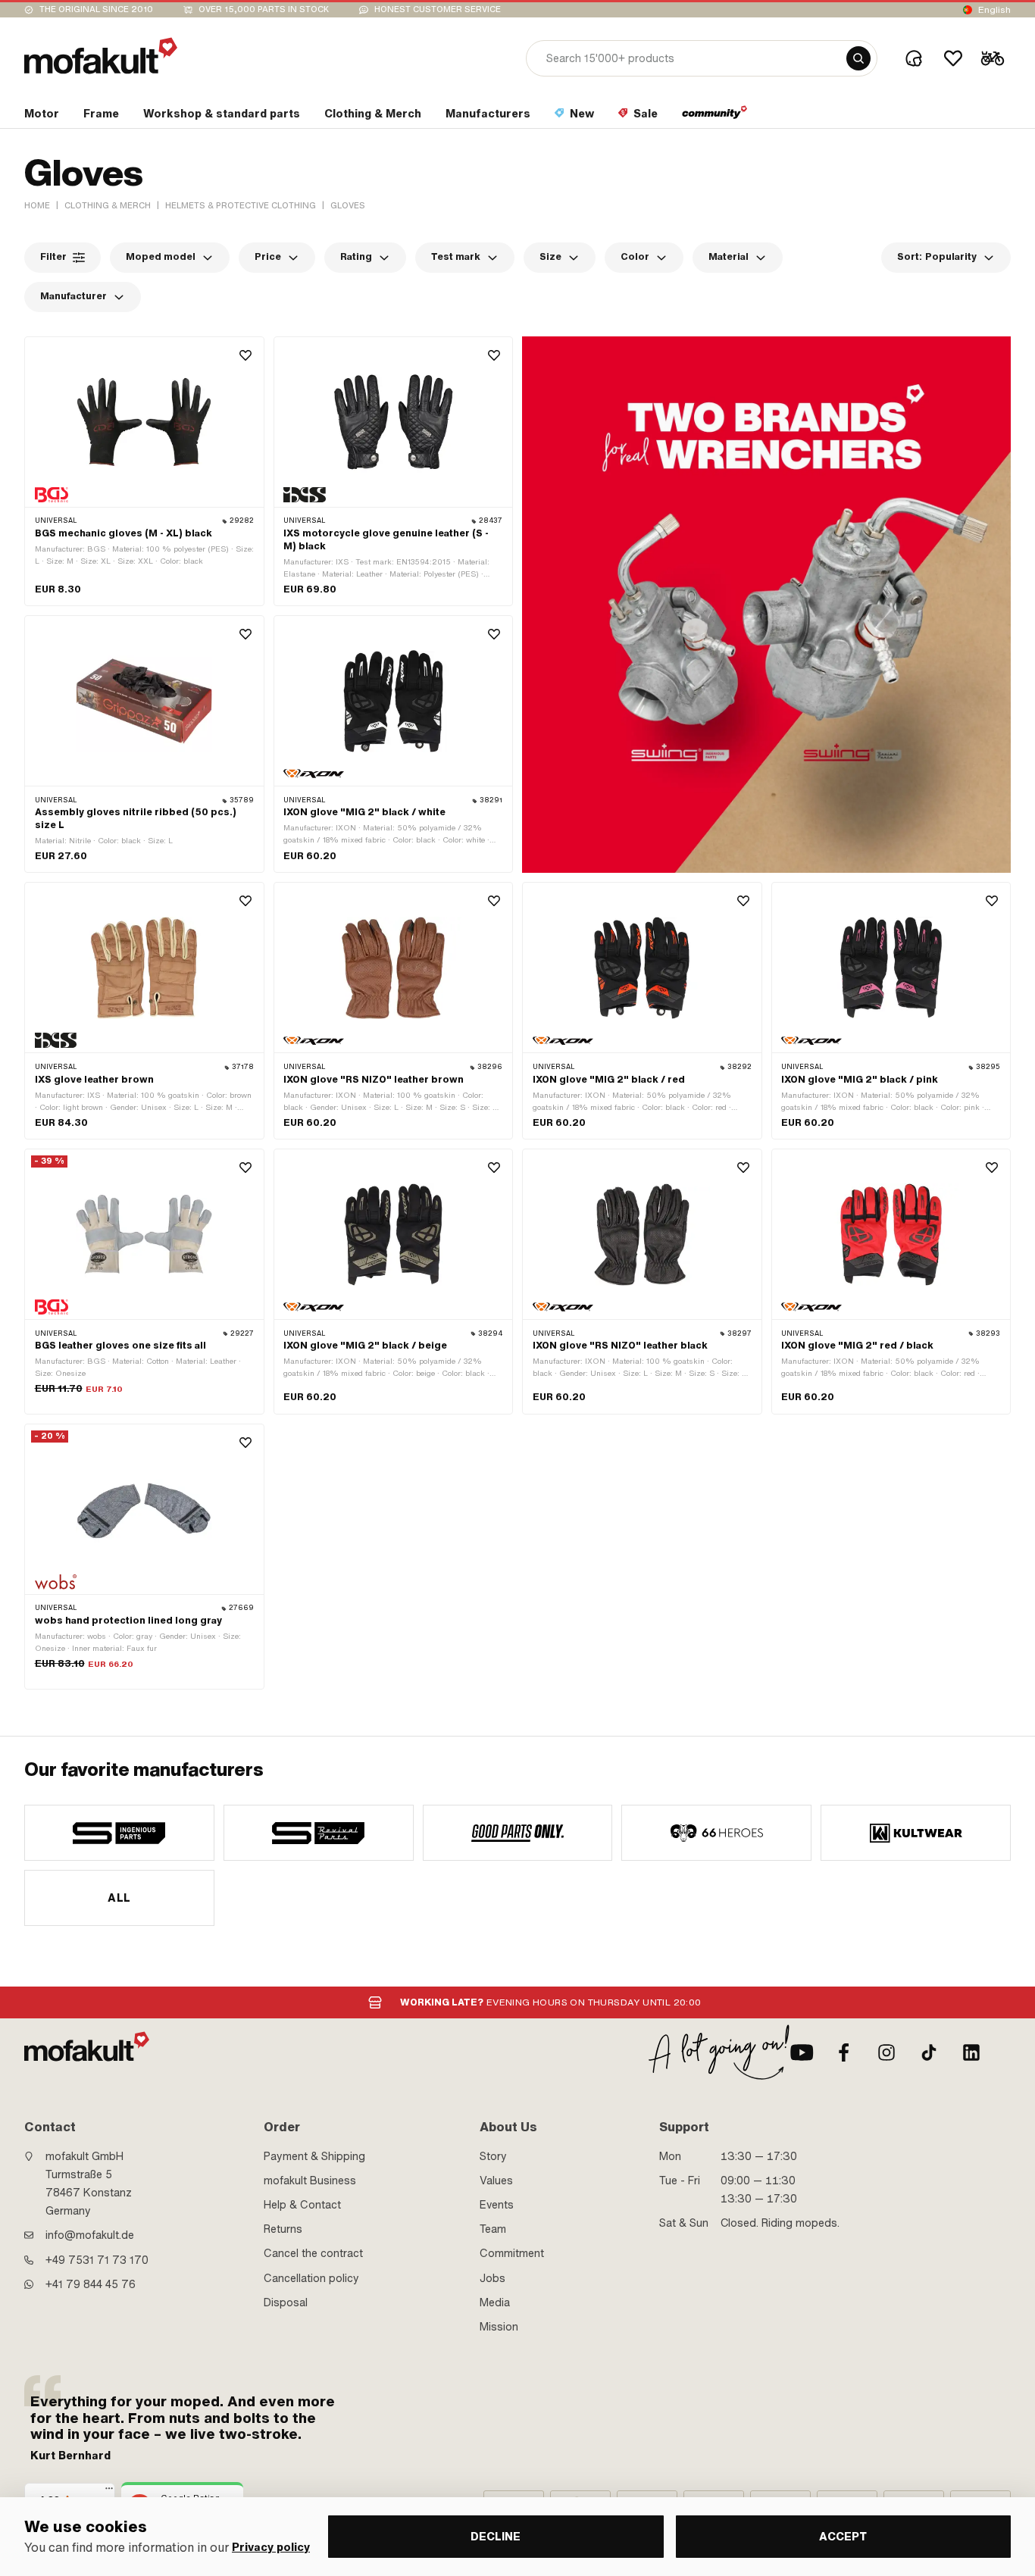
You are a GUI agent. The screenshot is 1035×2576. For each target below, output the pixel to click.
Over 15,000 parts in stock (264, 9)
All (119, 1898)
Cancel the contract (313, 2253)
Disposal (286, 2302)
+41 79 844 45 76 (91, 2284)
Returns (283, 2229)
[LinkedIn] (971, 2052)
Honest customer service (438, 9)
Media (495, 2302)
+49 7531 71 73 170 (97, 2260)
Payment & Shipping (314, 2156)
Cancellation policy (311, 2278)
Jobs (492, 2278)
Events (497, 2205)
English (994, 10)
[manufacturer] (119, 1833)
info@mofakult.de (90, 2235)
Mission (499, 2327)
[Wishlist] (953, 58)
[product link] (144, 471)
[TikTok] (929, 2052)
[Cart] (993, 58)
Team (493, 2229)
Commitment (512, 2253)
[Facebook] (844, 2052)
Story (493, 2156)
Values (496, 2181)
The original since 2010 (96, 9)
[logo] (101, 56)
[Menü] (109, 2492)
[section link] (715, 117)
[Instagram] (886, 2052)
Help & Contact (302, 2205)
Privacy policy (271, 2548)
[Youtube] (802, 2052)
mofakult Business (310, 2181)
